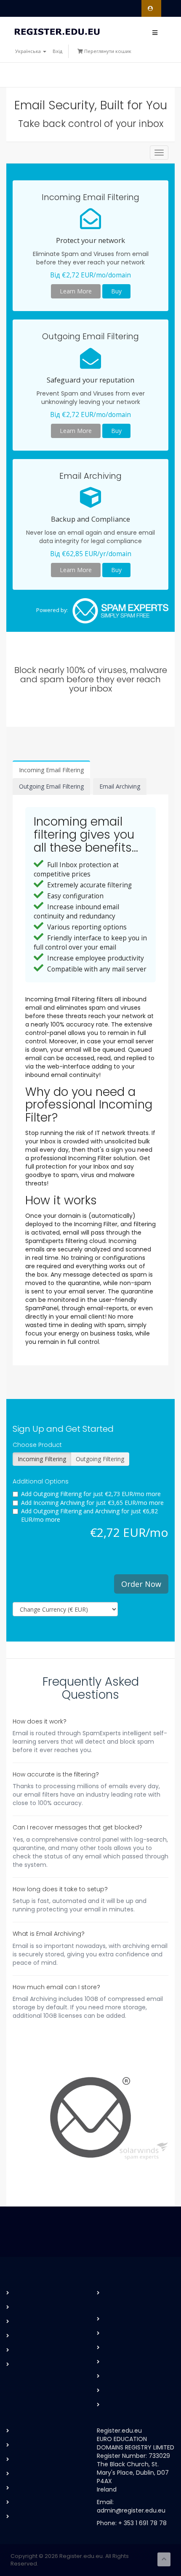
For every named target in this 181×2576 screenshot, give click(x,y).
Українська (29, 51)
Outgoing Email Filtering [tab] (51, 786)
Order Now (141, 1584)
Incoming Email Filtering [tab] (51, 770)
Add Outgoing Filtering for (91, 1494)
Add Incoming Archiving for (92, 1503)
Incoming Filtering (42, 1459)
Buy (116, 291)
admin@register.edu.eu (131, 2510)
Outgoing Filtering (100, 1459)
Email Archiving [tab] (120, 786)
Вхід (57, 51)
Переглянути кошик (107, 51)
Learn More (76, 291)
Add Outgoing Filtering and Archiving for (89, 1515)
